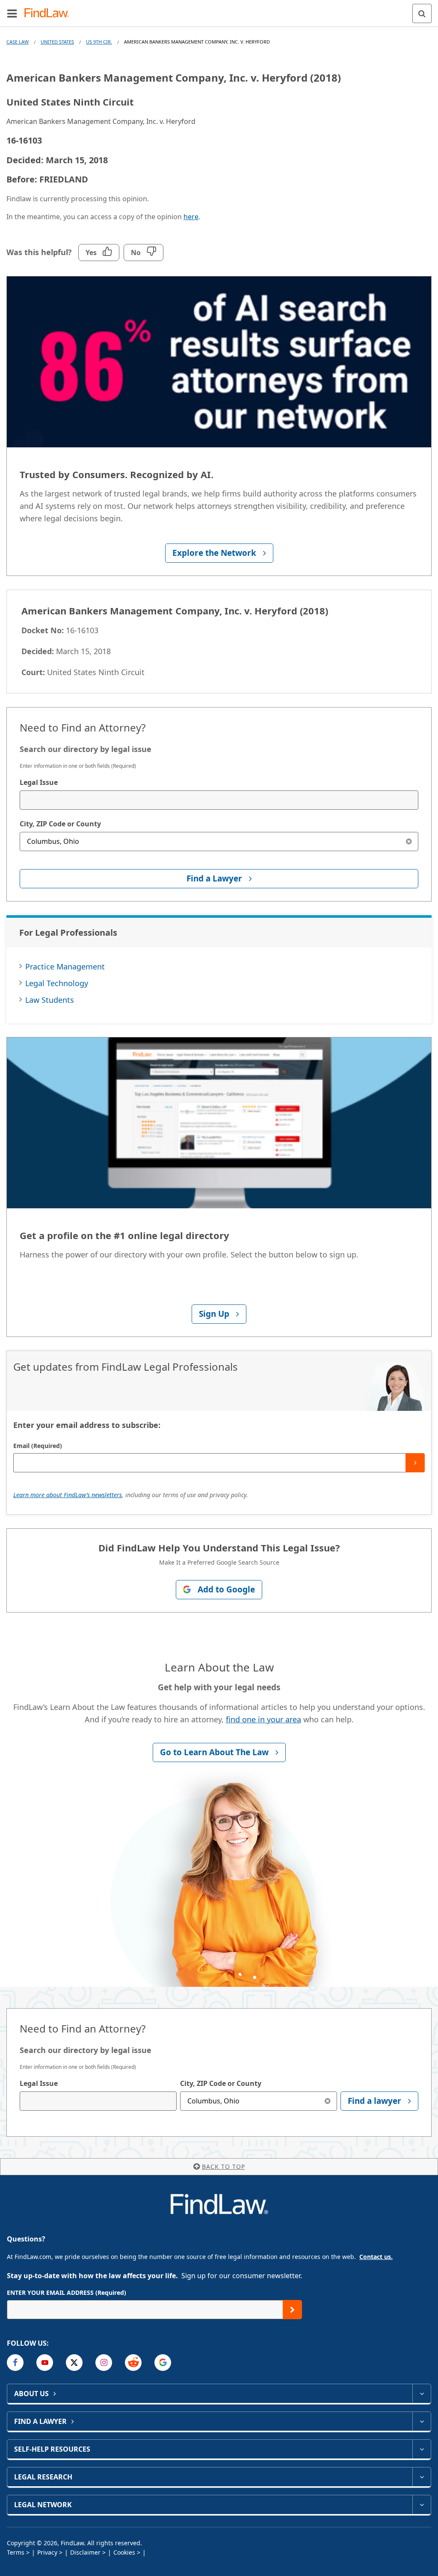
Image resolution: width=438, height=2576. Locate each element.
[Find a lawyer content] (422, 2421)
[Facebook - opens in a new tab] (15, 2363)
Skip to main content (219, 10)
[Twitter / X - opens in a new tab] (74, 2363)
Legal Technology (57, 983)
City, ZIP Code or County (60, 824)
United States (57, 42)
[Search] (422, 13)
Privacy (47, 2552)
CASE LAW (18, 42)
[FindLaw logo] (49, 13)
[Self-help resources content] (422, 2449)
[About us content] (422, 2394)
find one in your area (263, 1719)
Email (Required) (38, 1446)
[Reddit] (133, 2363)
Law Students (50, 1000)
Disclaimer (85, 2552)
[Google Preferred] (163, 2363)
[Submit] (415, 1463)
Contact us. (376, 2257)
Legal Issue (39, 782)
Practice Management (65, 966)
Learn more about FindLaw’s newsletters (68, 1495)
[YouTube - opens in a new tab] (45, 2363)
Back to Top (223, 2166)
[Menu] (12, 13)
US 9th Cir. (99, 42)
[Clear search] (409, 842)
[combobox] (219, 800)
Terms (16, 2552)
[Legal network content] (422, 2505)
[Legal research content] (422, 2477)
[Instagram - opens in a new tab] (104, 2363)
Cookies (124, 2552)
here (191, 217)
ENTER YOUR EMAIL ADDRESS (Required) (67, 2293)
